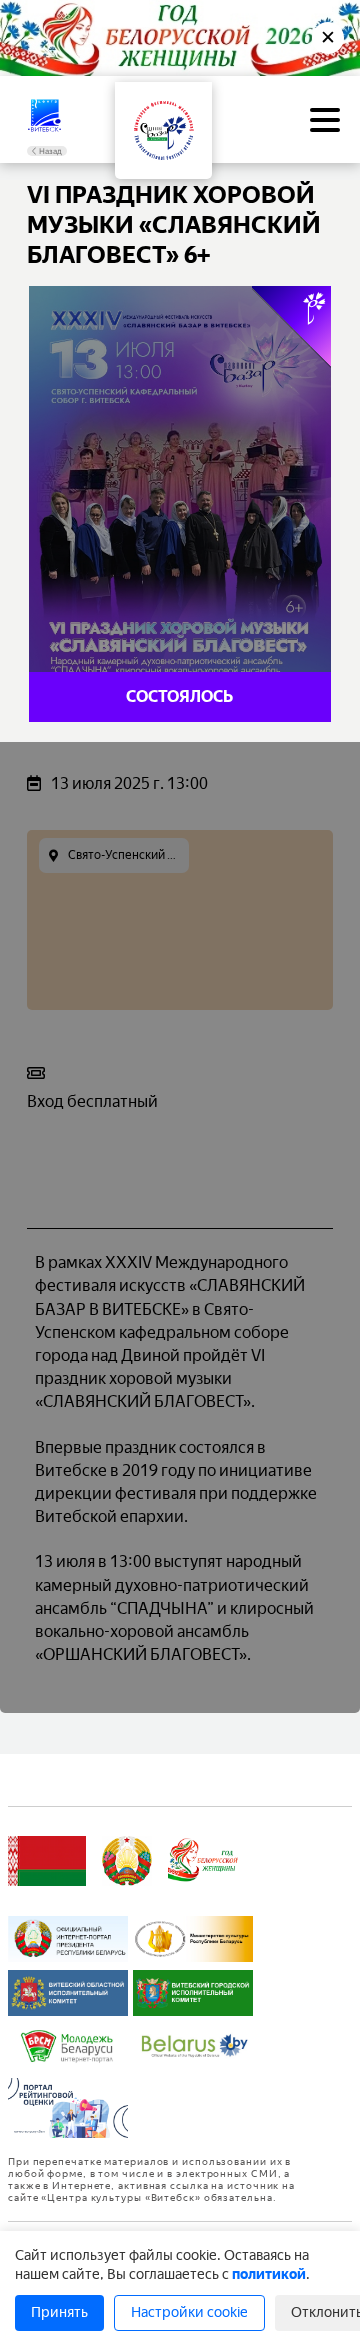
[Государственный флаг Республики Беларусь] (47, 1861)
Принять (59, 2312)
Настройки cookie (189, 2312)
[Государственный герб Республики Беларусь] (127, 1861)
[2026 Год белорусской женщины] (203, 1861)
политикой (269, 2274)
